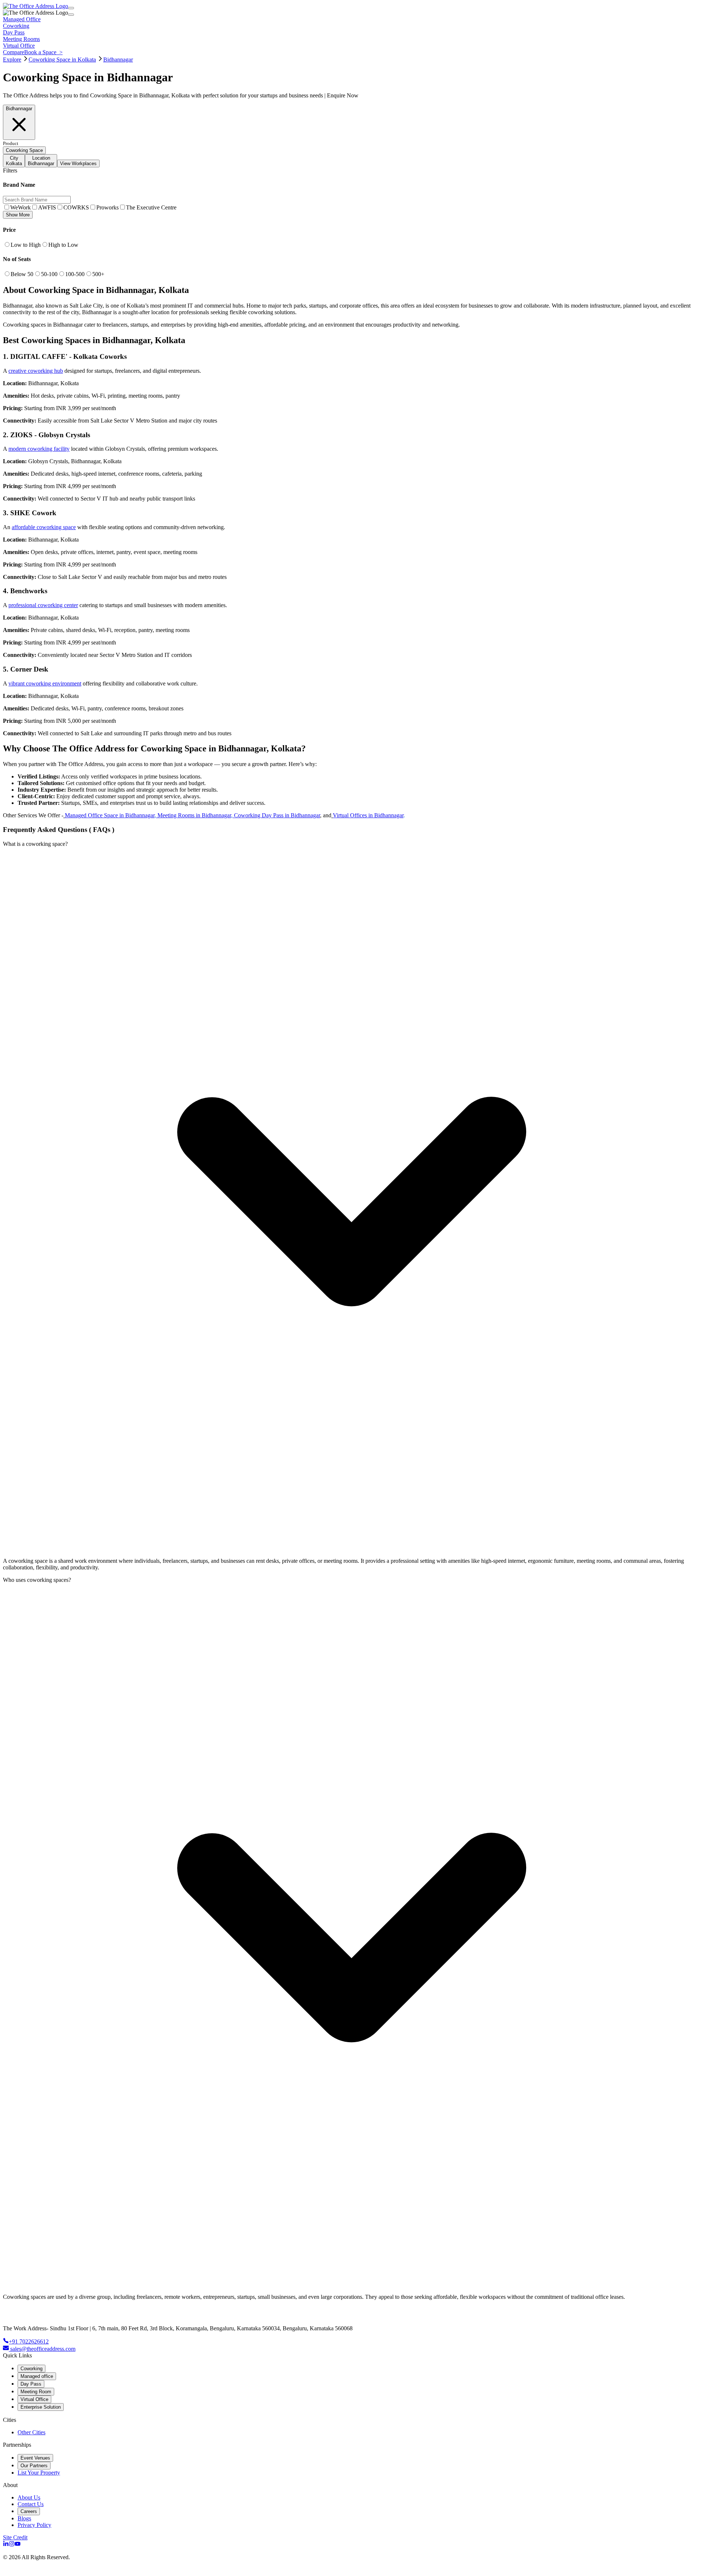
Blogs (24, 2518)
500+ (98, 274)
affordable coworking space (44, 527)
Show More (18, 215)
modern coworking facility (39, 449)
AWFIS (47, 207)
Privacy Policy (34, 2525)
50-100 (49, 274)
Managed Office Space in (95, 815)
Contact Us (31, 2504)
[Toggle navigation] (71, 8)
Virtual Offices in (354, 815)
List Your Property (39, 2473)
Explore (12, 60)
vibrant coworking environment (45, 683)
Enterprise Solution (41, 2407)
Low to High (26, 245)
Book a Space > (43, 52)
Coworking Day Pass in (262, 815)
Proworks (107, 207)
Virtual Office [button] (19, 46)
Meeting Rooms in (180, 815)
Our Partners (34, 2466)
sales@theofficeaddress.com (43, 2349)
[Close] (71, 15)
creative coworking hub (36, 371)
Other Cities (31, 2432)
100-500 (75, 274)
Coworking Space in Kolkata (62, 60)
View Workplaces (78, 163)
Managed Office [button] (22, 19)
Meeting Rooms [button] (21, 39)
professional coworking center (43, 605)
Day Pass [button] (14, 32)
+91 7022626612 (29, 2341)
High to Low (63, 245)
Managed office (37, 2376)
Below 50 (22, 274)
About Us (29, 2497)
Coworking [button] (16, 26)
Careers (29, 2511)
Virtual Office (34, 2399)
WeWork (21, 207)
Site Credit (15, 2537)
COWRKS (76, 207)
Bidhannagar (118, 60)
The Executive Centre (151, 207)
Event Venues (35, 2458)
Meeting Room (36, 2392)
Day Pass (31, 2384)
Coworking (31, 2369)
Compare (14, 52)
